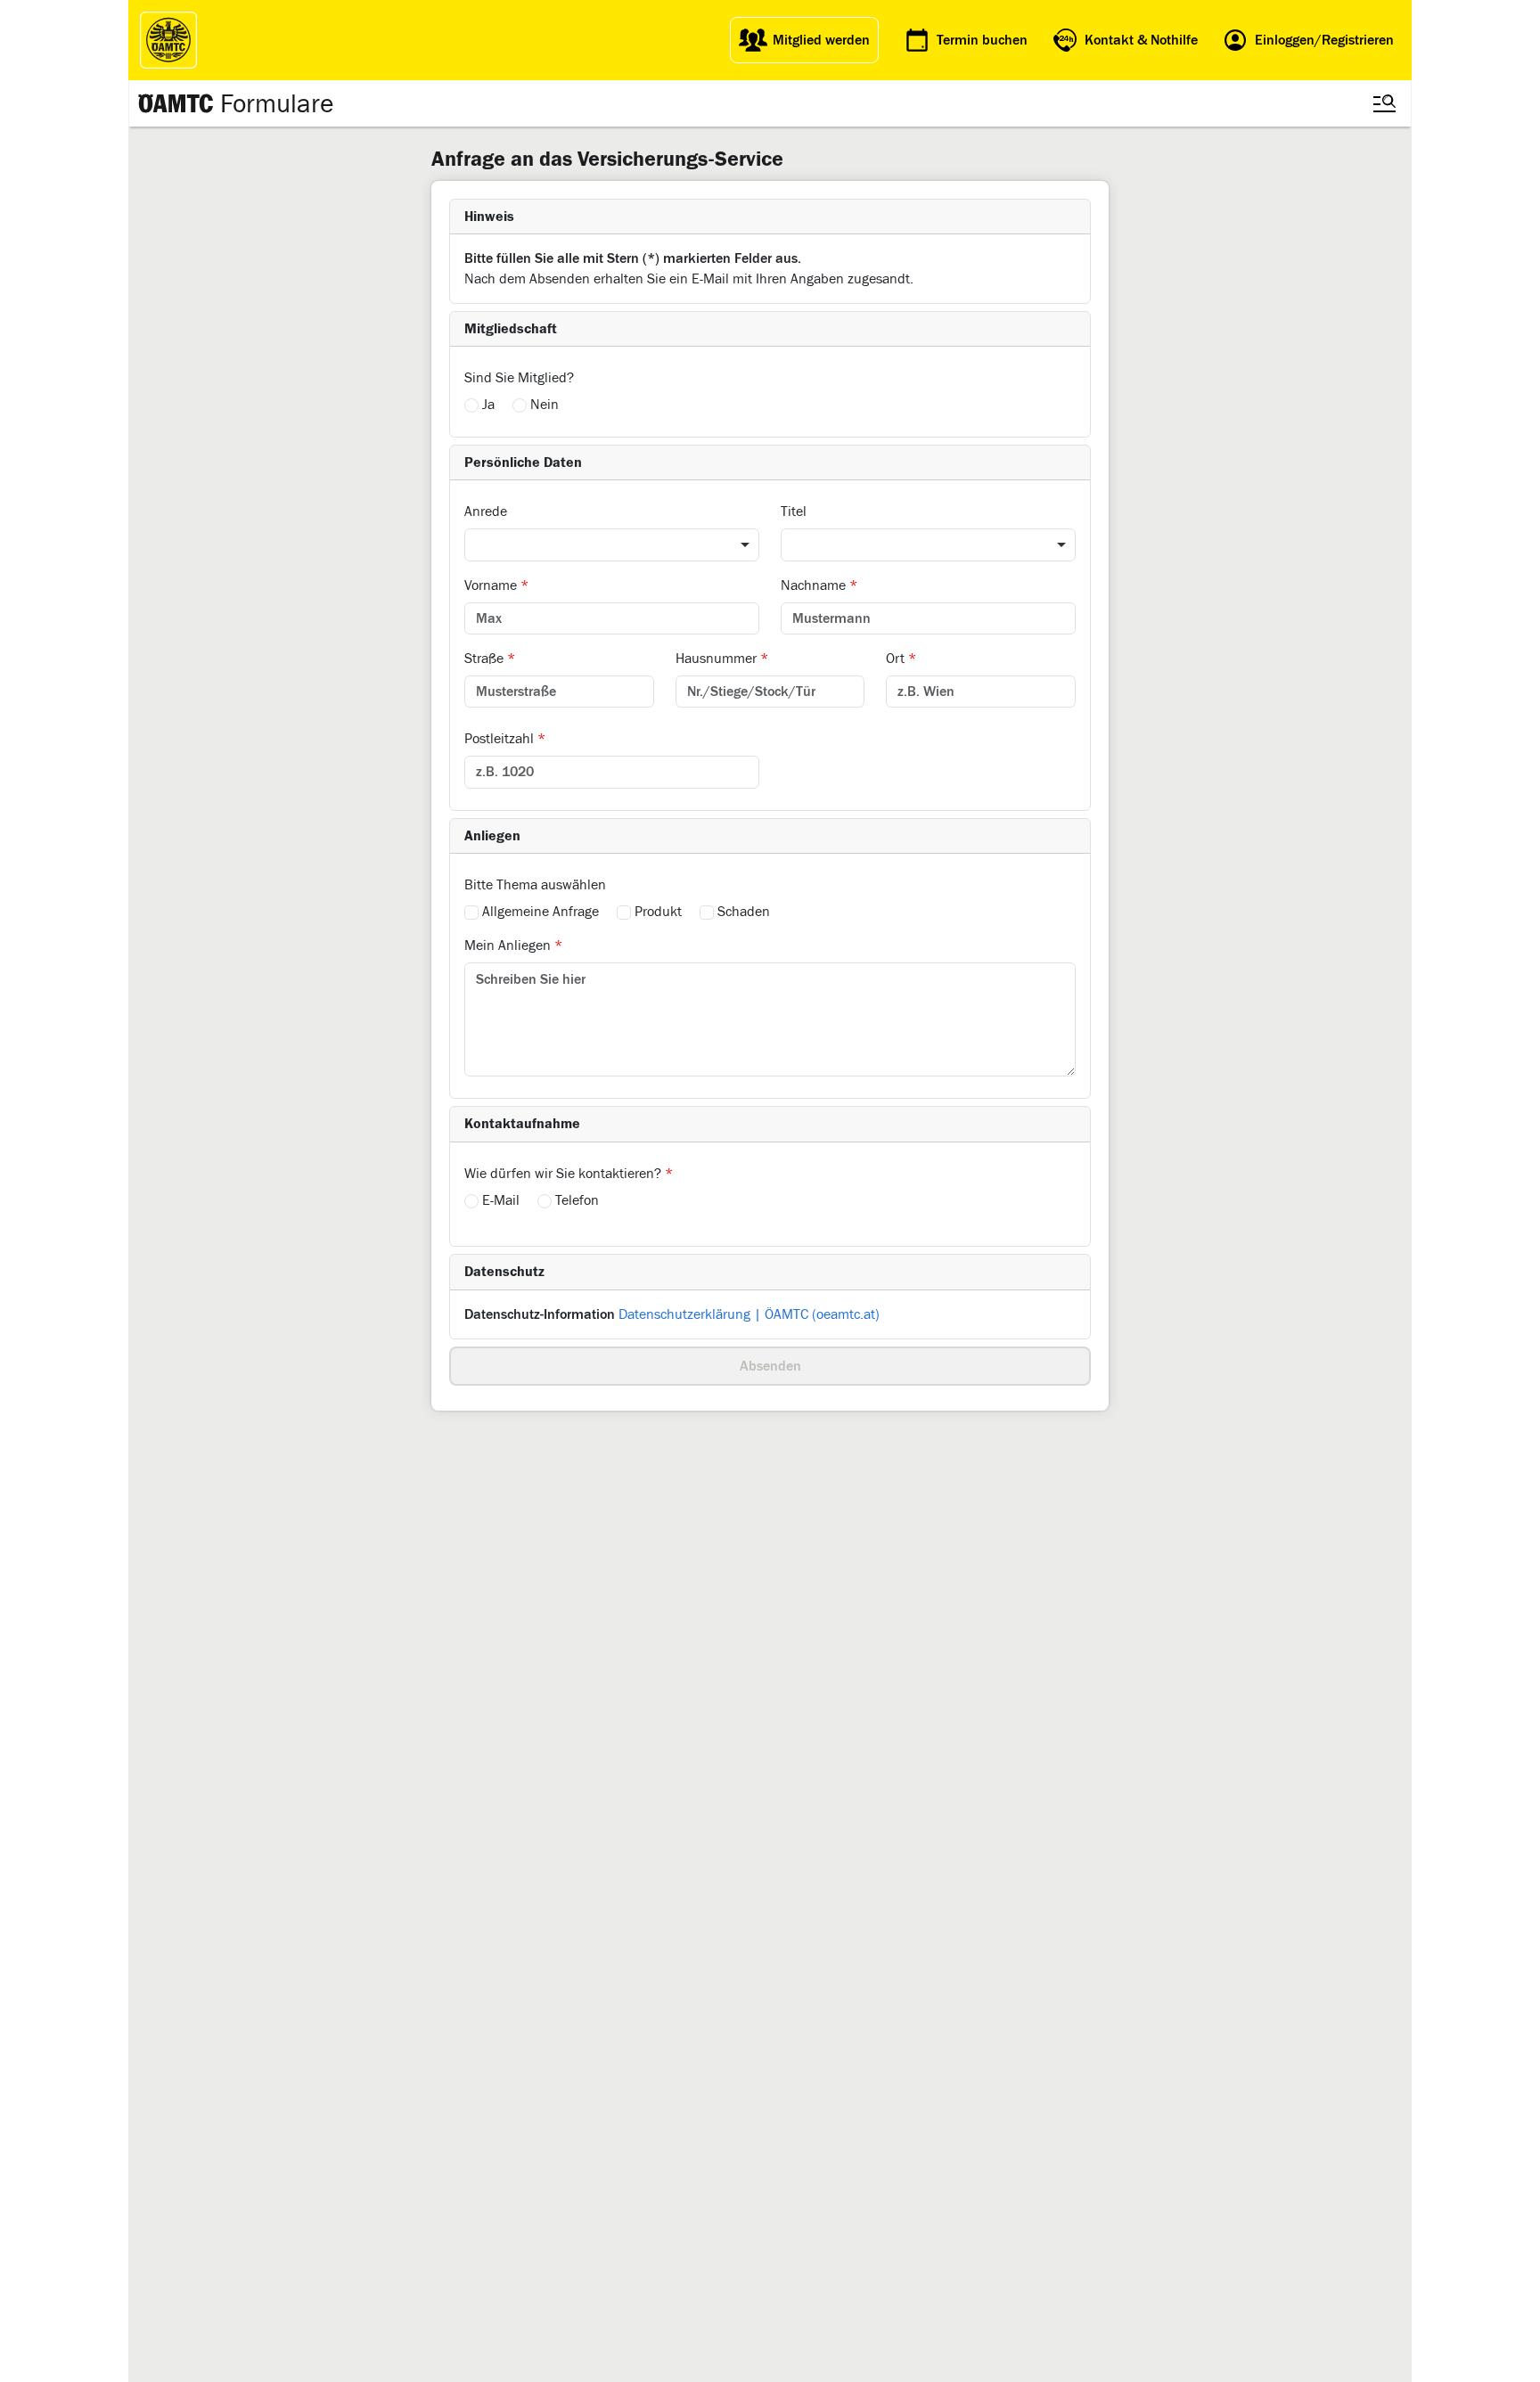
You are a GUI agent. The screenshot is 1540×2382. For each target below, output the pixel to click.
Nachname (819, 585)
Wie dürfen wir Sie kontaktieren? (569, 1173)
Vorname (496, 585)
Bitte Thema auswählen (535, 884)
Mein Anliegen (513, 945)
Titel (794, 511)
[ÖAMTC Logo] (168, 40)
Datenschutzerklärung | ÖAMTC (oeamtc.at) (749, 1314)
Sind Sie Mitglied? (519, 377)
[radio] (471, 405)
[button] (770, 217)
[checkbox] (471, 913)
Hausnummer (722, 658)
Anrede (486, 511)
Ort (901, 658)
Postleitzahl (505, 738)
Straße (490, 658)
